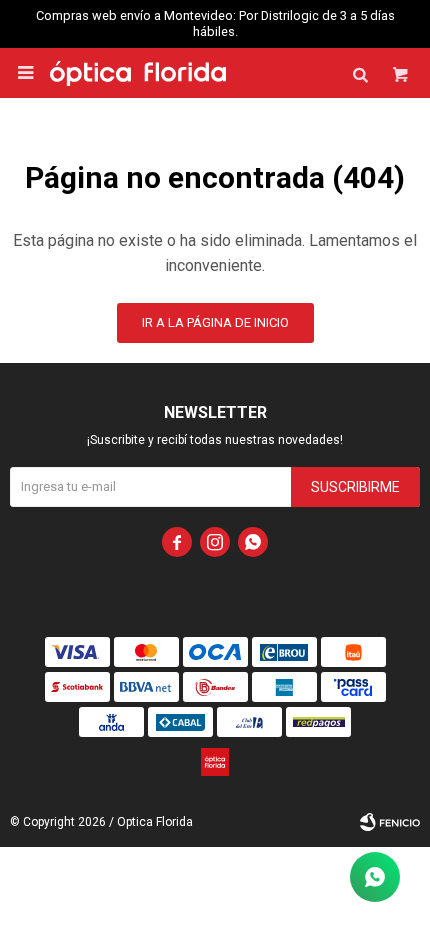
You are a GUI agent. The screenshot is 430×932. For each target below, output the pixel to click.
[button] (360, 73)
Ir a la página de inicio (215, 322)
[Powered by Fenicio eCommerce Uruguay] (390, 822)
